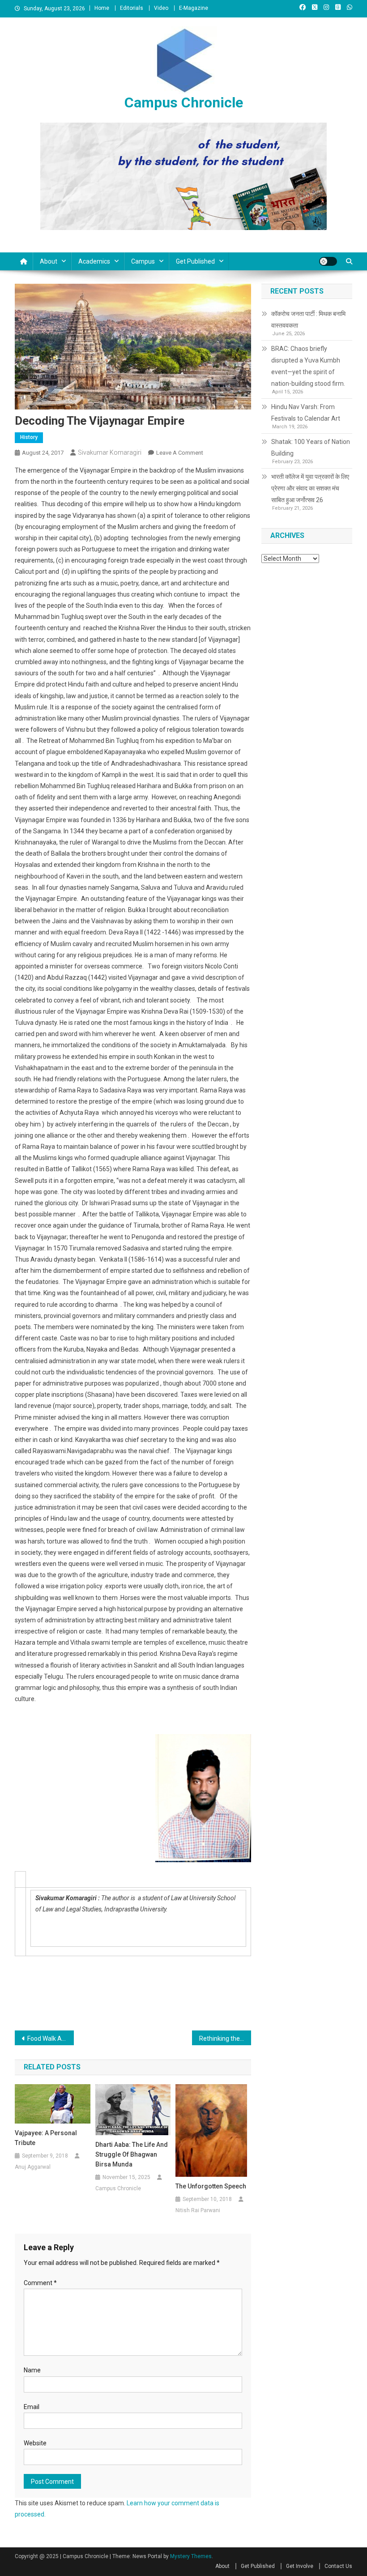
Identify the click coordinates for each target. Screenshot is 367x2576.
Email (32, 2407)
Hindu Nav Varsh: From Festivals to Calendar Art (306, 413)
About (49, 261)
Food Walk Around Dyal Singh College (51, 2039)
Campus (143, 261)
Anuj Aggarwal (33, 2167)
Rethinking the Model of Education (225, 2039)
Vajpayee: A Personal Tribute (46, 2138)
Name (32, 2370)
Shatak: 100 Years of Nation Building (311, 448)
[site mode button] (328, 261)
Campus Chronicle (184, 102)
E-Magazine (194, 8)
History (29, 437)
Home (102, 8)
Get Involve (300, 2566)
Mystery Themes (191, 2556)
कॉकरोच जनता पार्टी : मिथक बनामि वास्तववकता (308, 320)
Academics (94, 261)
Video (161, 8)
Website (35, 2443)
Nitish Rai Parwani (198, 2210)
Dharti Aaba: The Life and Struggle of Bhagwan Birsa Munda (132, 2154)
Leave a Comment (180, 453)
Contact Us (338, 2566)
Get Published (195, 261)
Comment (40, 2283)
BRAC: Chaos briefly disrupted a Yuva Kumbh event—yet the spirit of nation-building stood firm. (308, 366)
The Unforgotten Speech (211, 2186)
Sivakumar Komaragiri (110, 452)
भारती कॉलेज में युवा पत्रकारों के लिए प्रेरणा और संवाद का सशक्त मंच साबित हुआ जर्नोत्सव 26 (310, 488)
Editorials (132, 8)
